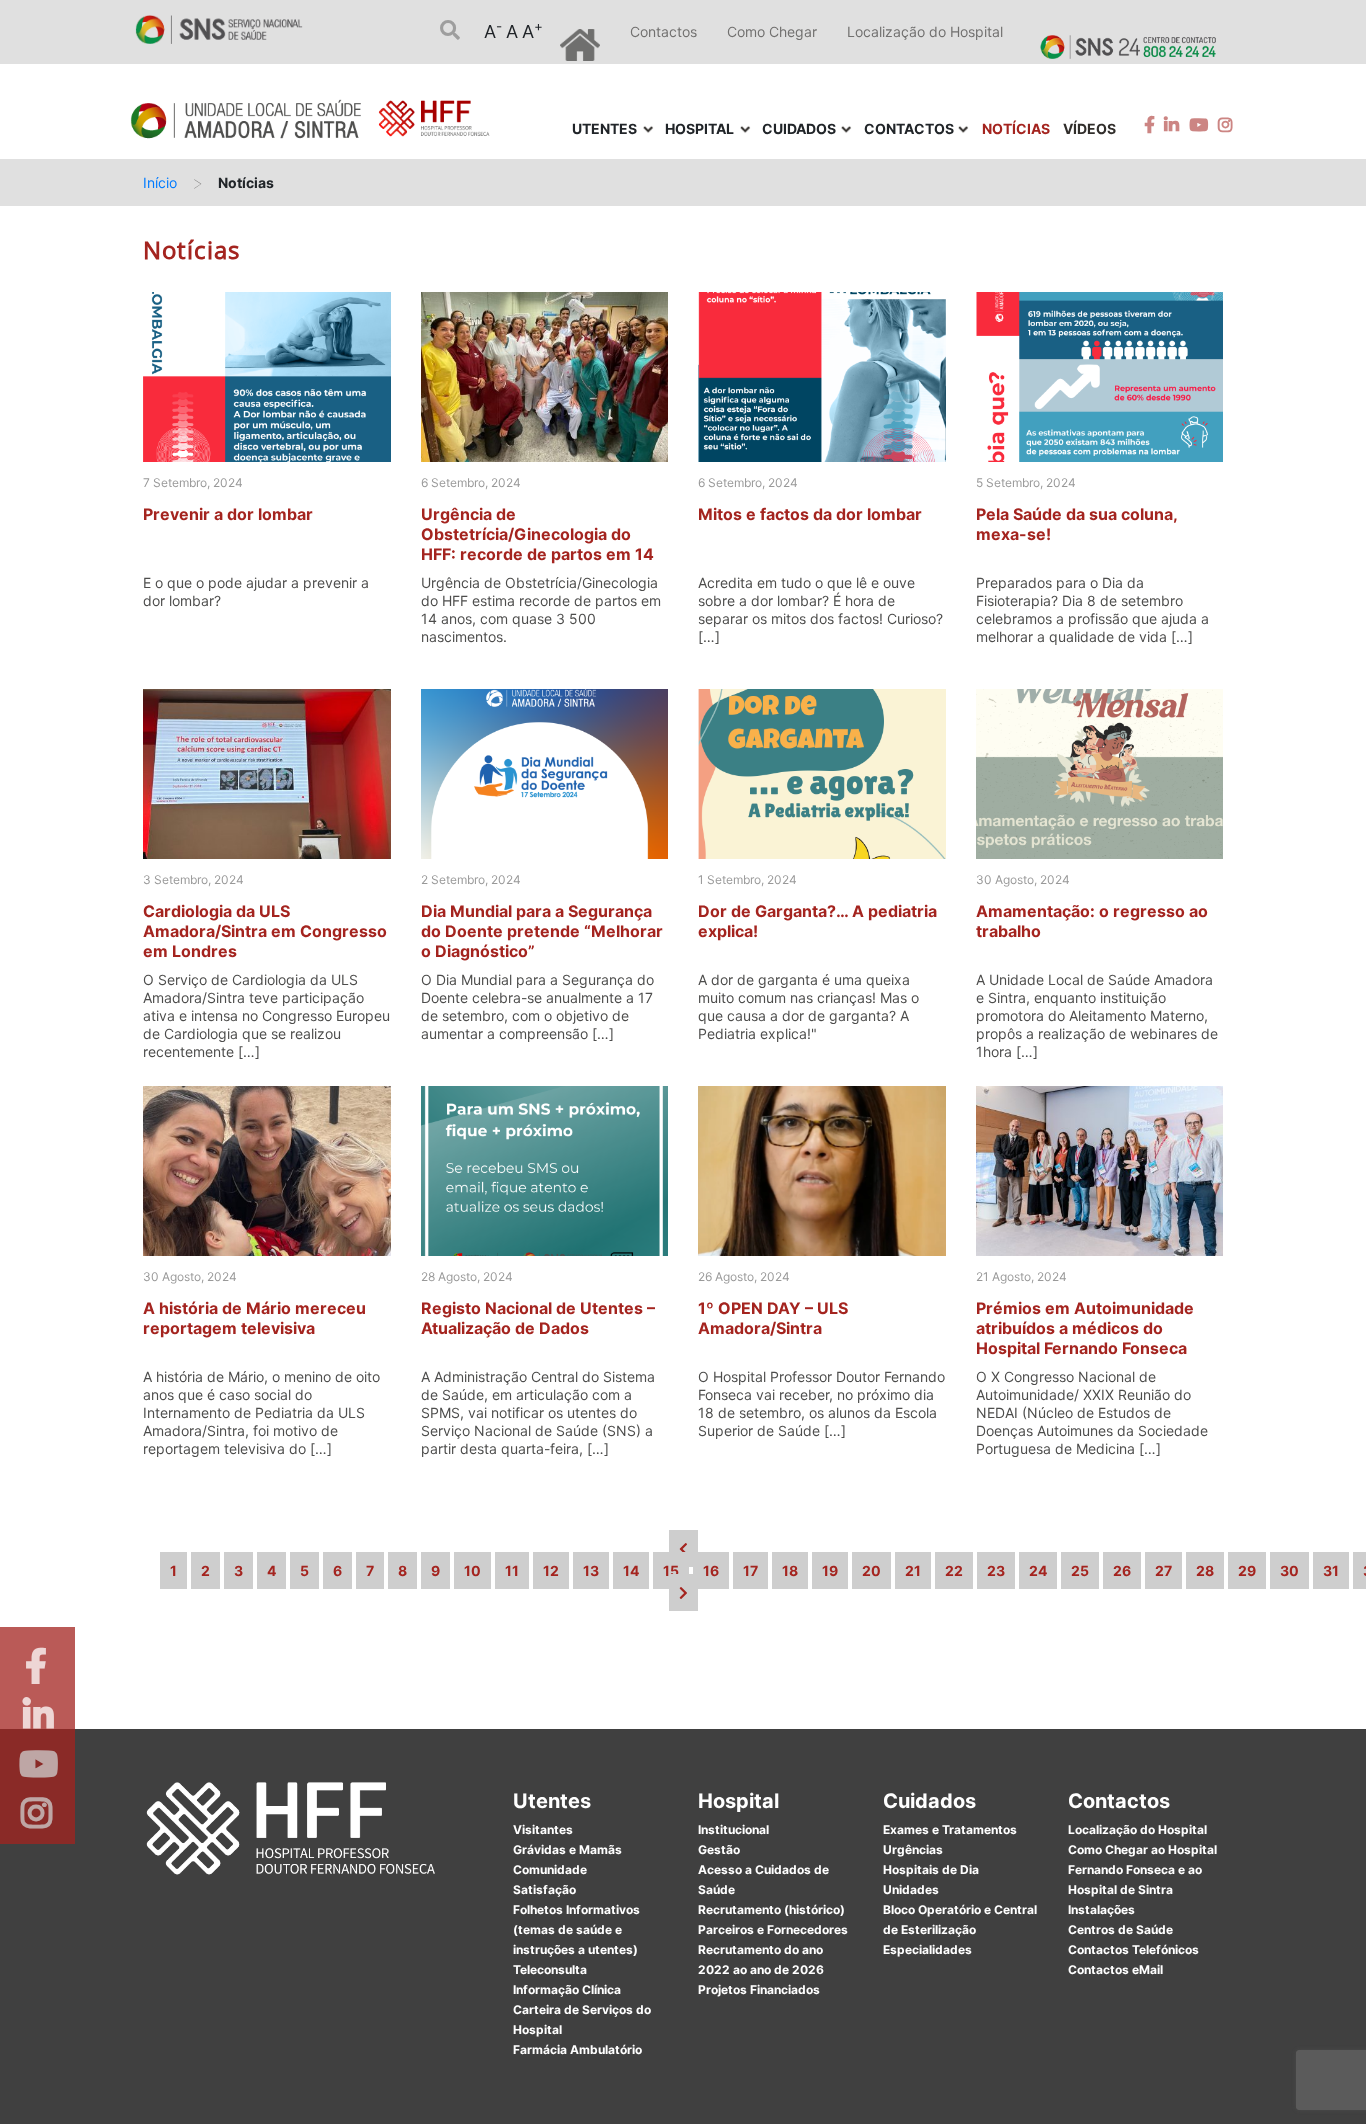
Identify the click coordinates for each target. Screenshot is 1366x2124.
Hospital (738, 1801)
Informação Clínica (567, 1989)
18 (790, 1570)
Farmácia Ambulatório (577, 2049)
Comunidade (550, 1869)
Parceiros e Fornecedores (773, 1929)
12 (551, 1570)
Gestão (719, 1849)
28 (1205, 1570)
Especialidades (927, 1949)
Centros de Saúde (1120, 1929)
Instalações (1101, 1909)
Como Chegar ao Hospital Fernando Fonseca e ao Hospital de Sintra (1142, 1869)
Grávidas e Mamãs (567, 1849)
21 (913, 1570)
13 (591, 1570)
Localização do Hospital (925, 31)
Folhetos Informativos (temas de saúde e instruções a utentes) (576, 1929)
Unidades (911, 1889)
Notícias (1016, 128)
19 (830, 1570)
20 (871, 1570)
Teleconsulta (550, 1969)
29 (1247, 1570)
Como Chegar (772, 31)
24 (1038, 1570)
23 (996, 1570)
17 (750, 1570)
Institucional (733, 1829)
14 (631, 1570)
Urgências (913, 1849)
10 (472, 1570)
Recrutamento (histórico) (771, 1909)
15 (671, 1570)
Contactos (663, 31)
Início (160, 182)
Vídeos (1089, 128)
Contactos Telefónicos (1133, 1949)
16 (711, 1570)
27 (1163, 1570)
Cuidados (929, 1801)
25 (1080, 1570)
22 (954, 1570)
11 (512, 1570)
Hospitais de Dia (931, 1869)
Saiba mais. (900, 2088)
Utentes (552, 1801)
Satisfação (544, 1889)
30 (1289, 1570)
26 (1122, 1570)
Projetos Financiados (759, 1989)
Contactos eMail (1115, 1969)
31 (1331, 1570)
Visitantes (543, 1829)
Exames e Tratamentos (950, 1829)
